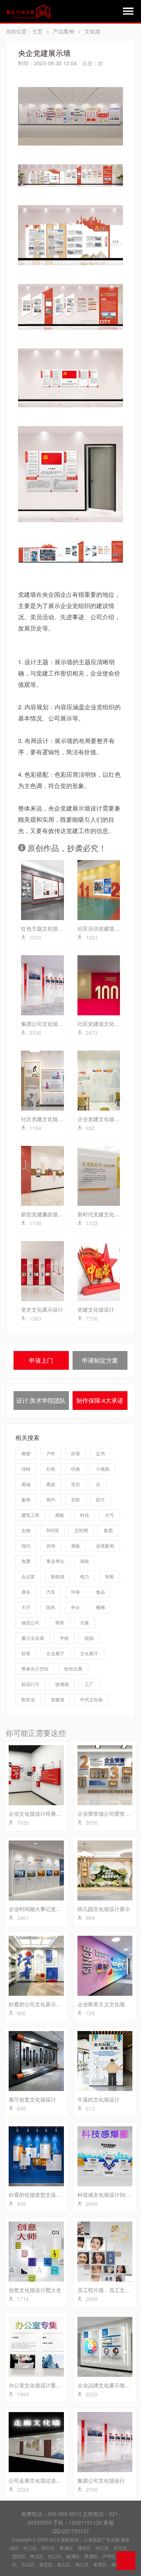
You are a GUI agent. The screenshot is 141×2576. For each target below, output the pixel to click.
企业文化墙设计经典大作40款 (43, 1813)
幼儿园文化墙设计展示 (104, 1909)
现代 (26, 1545)
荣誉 (60, 1622)
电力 (85, 1576)
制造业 (28, 1699)
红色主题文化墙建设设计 (50, 928)
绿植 (26, 1469)
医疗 (100, 1499)
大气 (109, 1515)
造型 (76, 1484)
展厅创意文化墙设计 (32, 2099)
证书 (100, 1453)
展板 (76, 1545)
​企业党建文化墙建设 (101, 1119)
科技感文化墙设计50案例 (107, 2195)
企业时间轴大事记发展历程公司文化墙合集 (59, 1909)
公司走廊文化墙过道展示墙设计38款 (51, 2480)
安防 (76, 1499)
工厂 (89, 1684)
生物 (26, 1530)
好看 (76, 1453)
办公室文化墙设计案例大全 (40, 2385)
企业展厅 (55, 1653)
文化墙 (92, 31)
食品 (100, 1592)
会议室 (28, 1576)
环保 (76, 1592)
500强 (52, 1530)
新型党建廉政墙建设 (45, 1214)
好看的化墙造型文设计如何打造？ (48, 2195)
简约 (51, 1499)
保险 (85, 1561)
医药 (51, 1607)
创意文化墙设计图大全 (35, 2290)
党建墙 (58, 1699)
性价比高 (73, 1669)
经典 (76, 1469)
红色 (51, 1469)
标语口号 (30, 1684)
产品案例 (64, 31)
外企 (76, 1607)
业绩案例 (105, 1545)
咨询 (51, 1545)
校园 (89, 1638)
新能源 (58, 1576)
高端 (26, 1484)
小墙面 (103, 1469)
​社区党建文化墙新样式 (47, 1119)
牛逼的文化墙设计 (99, 2099)
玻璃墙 (62, 1684)
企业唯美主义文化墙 (101, 2004)
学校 (64, 1638)
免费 (26, 1561)
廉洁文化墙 (33, 1638)
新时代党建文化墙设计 (104, 1214)
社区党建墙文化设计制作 (106, 1024)
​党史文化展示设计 (42, 1309)
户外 (51, 1453)
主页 (37, 31)
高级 (51, 1484)
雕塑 (26, 1453)
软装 (26, 1653)
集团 (108, 1530)
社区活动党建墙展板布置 (106, 928)
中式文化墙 (91, 1699)
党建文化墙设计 (96, 1309)
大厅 (26, 1607)
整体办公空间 (35, 1669)
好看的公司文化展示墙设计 (40, 2004)
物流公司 (30, 1622)
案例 (26, 1499)
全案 (85, 1622)
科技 (85, 1515)
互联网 (81, 1530)
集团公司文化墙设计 (45, 1024)
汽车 (51, 1592)
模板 (60, 1515)
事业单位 (55, 1561)
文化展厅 (89, 1653)
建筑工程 (30, 1515)
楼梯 (100, 1607)
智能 (109, 1576)
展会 (26, 1592)
